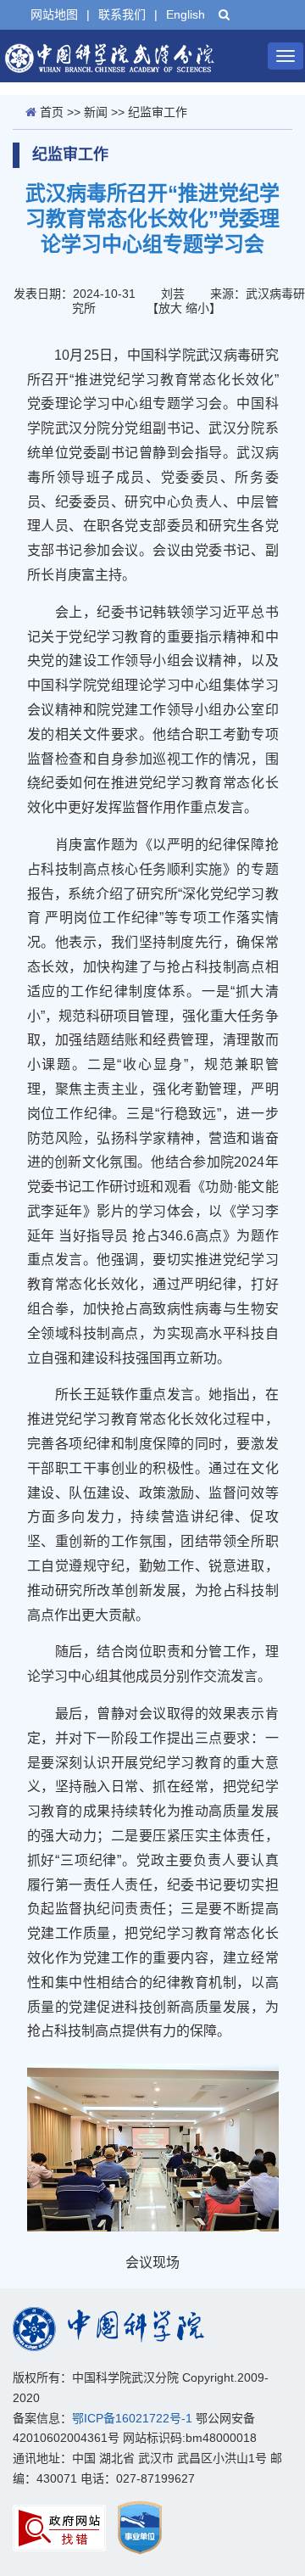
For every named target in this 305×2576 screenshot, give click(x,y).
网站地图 (54, 14)
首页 (52, 112)
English (186, 14)
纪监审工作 (158, 112)
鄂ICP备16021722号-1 (132, 2418)
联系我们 (122, 14)
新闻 (96, 112)
